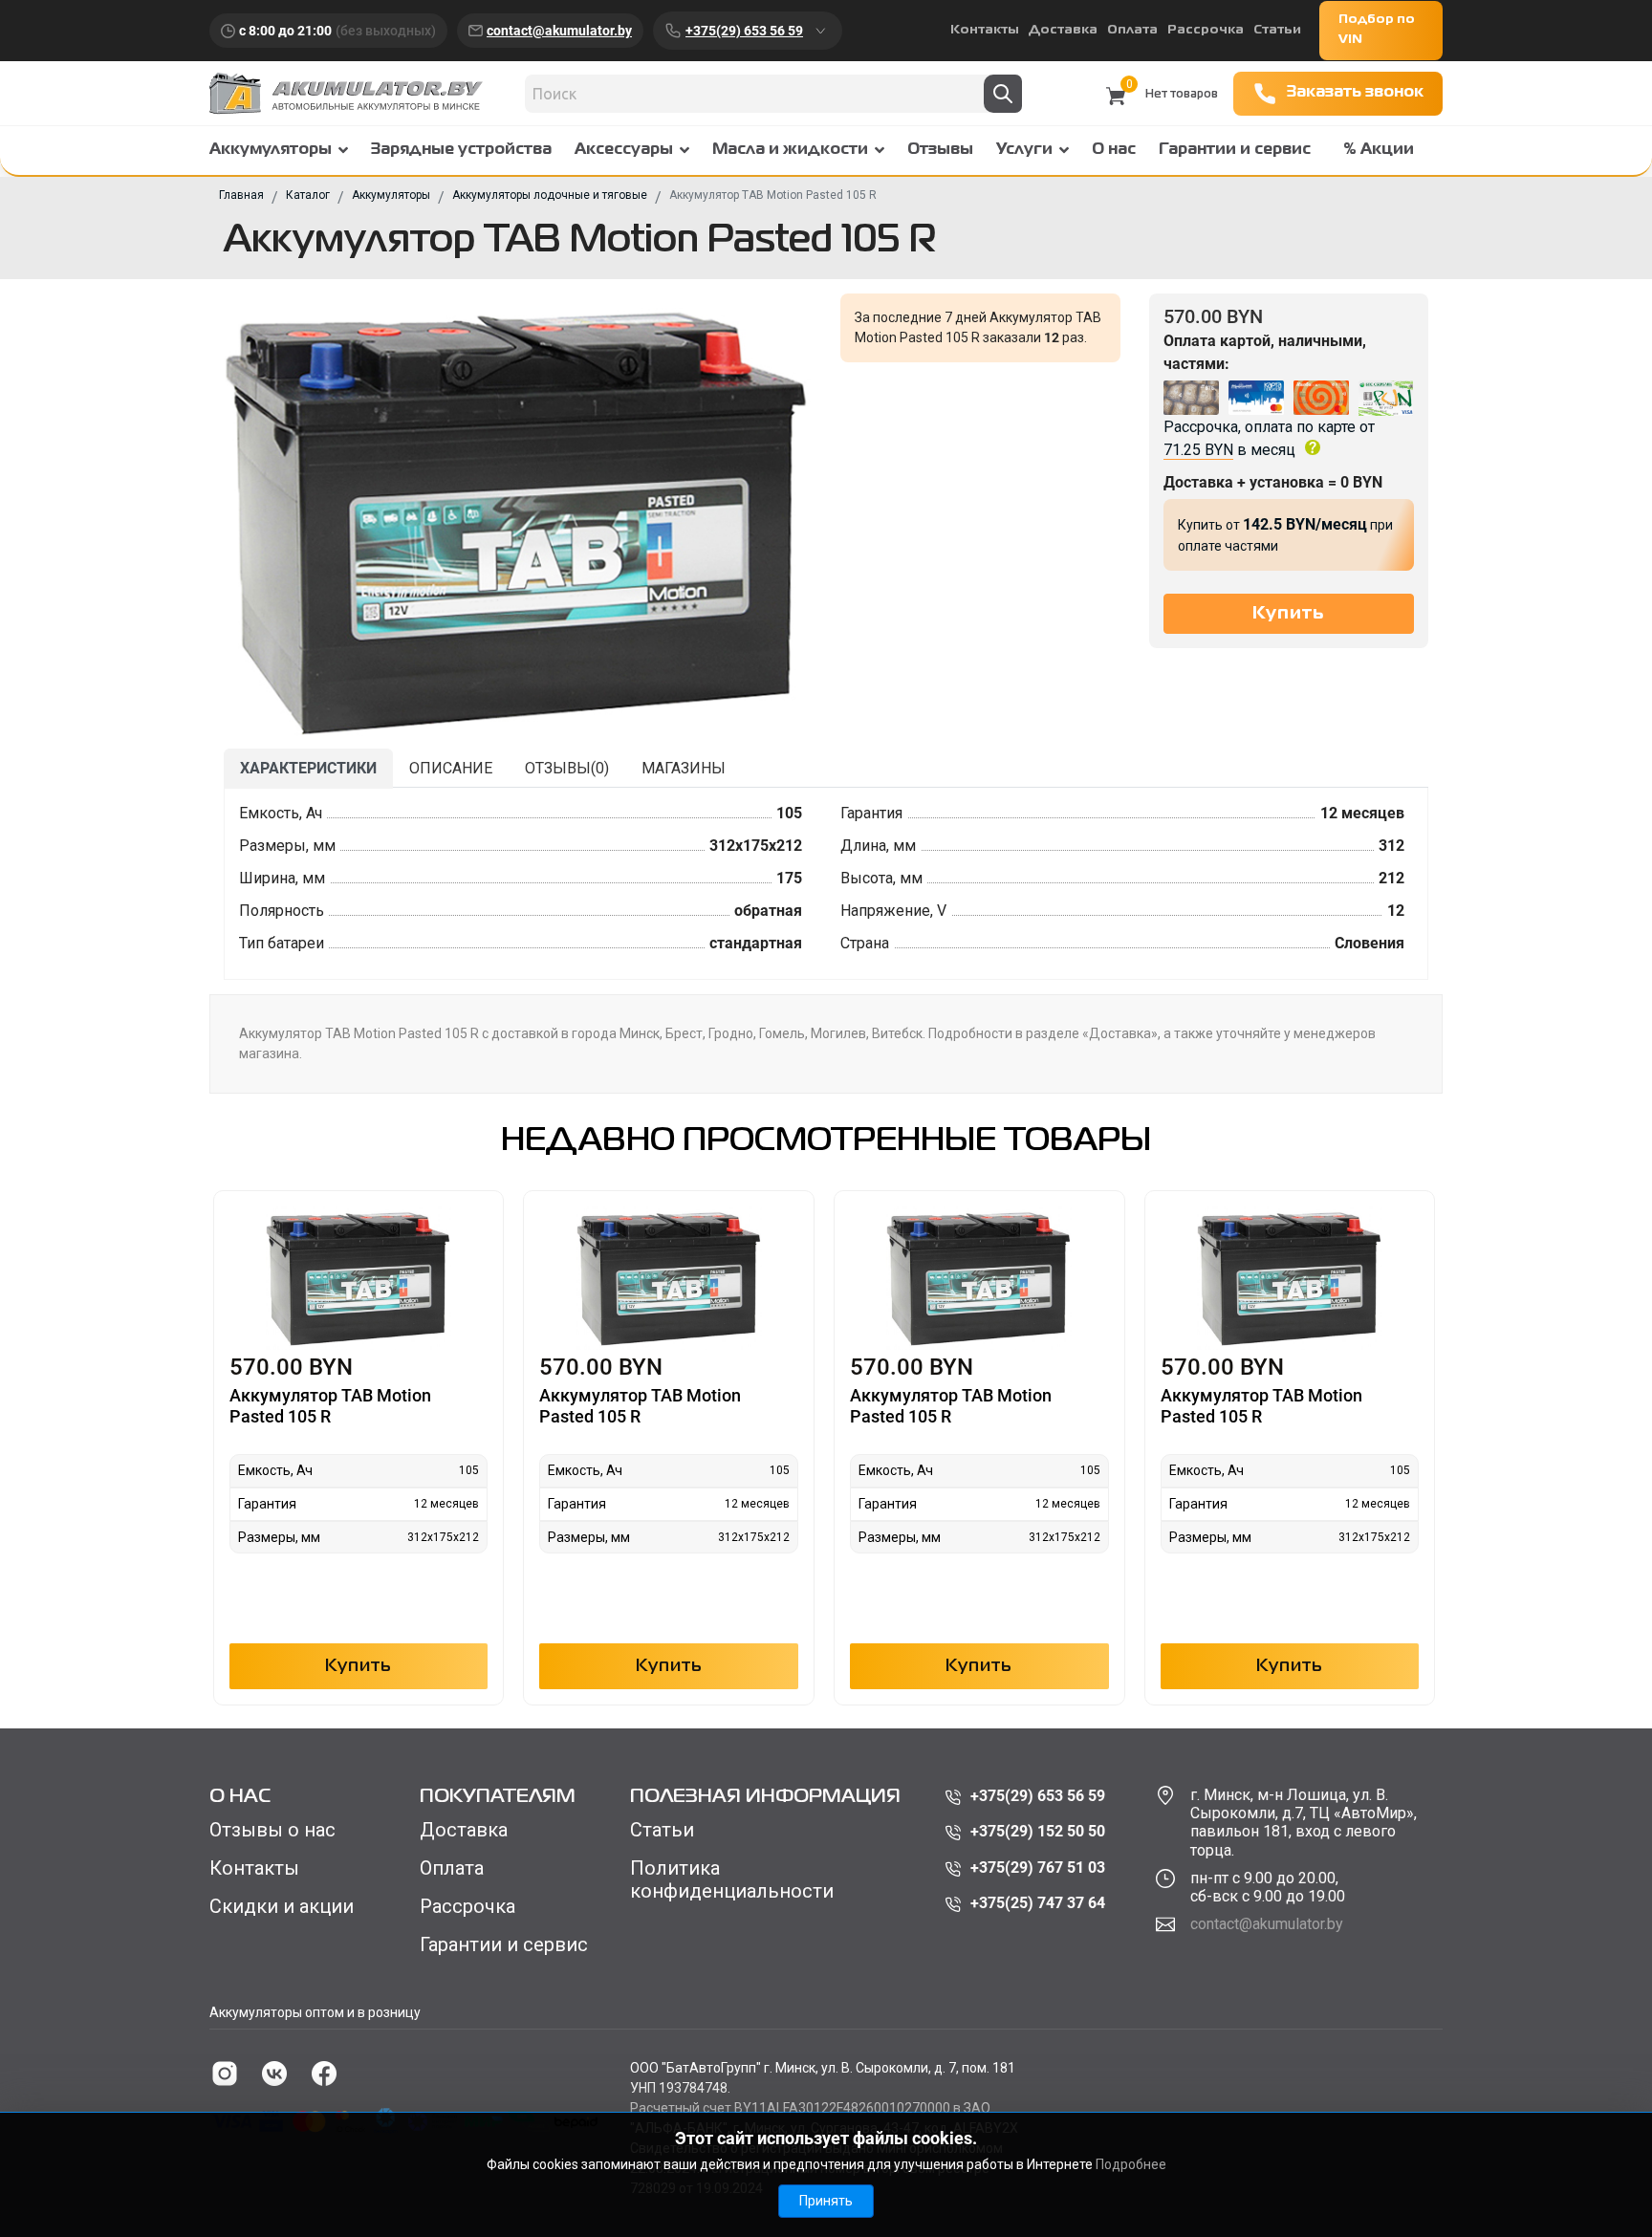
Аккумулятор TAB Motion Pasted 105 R (330, 1406)
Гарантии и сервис (1235, 150)
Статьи (1277, 30)
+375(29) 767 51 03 (1038, 1868)
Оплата (1132, 30)
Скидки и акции (282, 1906)
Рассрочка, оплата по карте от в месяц (1269, 438)
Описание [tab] (451, 768)
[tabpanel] (826, 884)
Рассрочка (1206, 30)
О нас (1114, 150)
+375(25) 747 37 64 (1038, 1903)
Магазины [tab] (684, 768)
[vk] (274, 2074)
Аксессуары (624, 150)
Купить (359, 1666)
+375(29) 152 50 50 (1038, 1831)
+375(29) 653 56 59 (744, 31)
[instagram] (225, 2074)
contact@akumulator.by (559, 31)
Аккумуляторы (271, 150)
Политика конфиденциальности (732, 1879)
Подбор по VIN (1377, 30)
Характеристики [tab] (308, 768)
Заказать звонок (1355, 93)
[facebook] (324, 2074)
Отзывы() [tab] (567, 768)
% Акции (1379, 150)
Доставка (1063, 30)
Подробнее (1131, 2164)
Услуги (1024, 150)
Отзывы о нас (272, 1830)
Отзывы (940, 150)
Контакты (985, 30)
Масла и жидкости (790, 150)
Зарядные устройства (461, 150)
